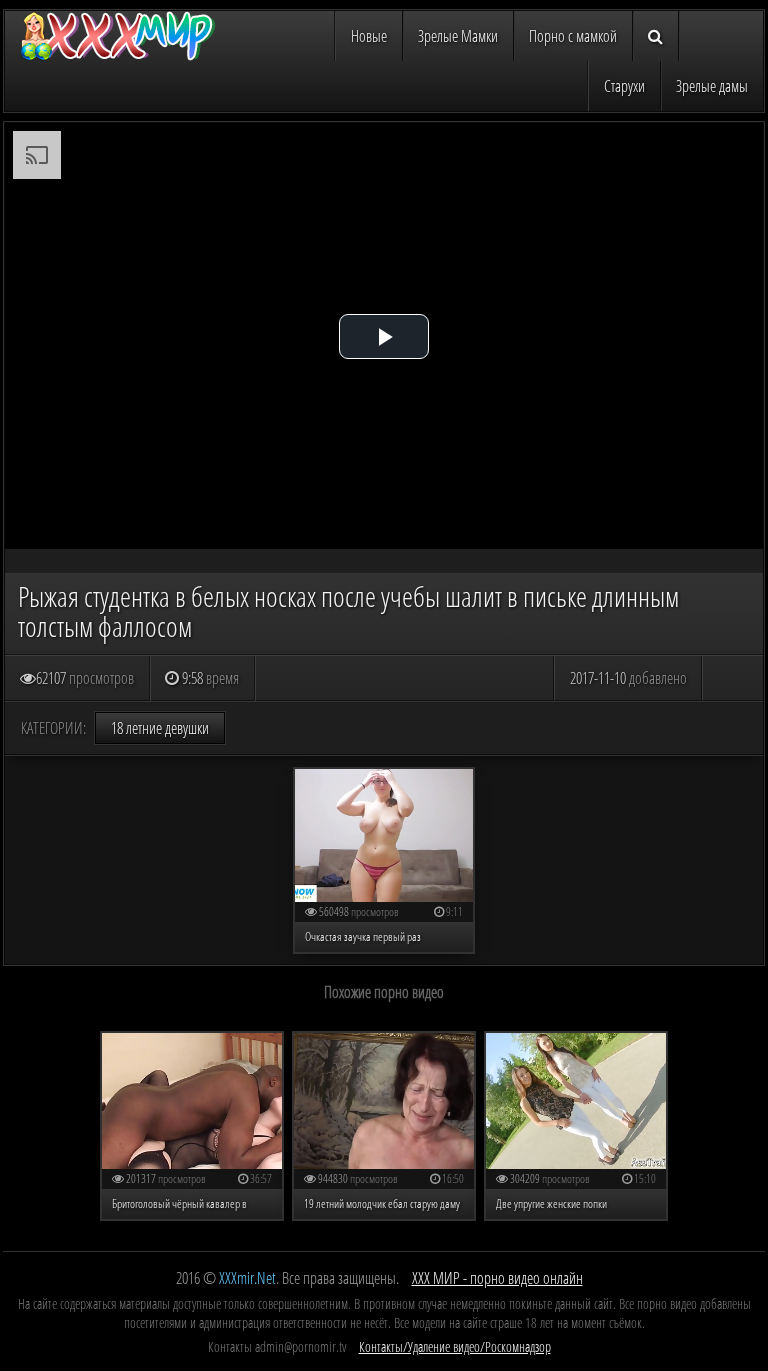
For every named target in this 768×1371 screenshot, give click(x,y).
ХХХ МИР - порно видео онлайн (497, 1278)
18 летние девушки (160, 728)
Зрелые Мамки (458, 36)
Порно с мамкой (573, 36)
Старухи (624, 86)
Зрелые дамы (712, 86)
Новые (369, 36)
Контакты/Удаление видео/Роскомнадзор (455, 1346)
